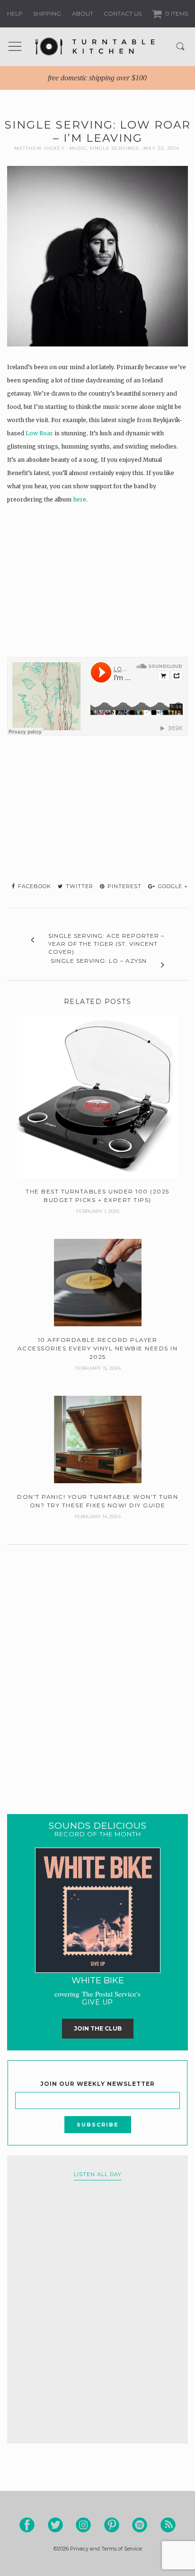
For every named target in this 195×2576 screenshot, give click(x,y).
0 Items (176, 13)
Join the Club (98, 2028)
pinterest (124, 886)
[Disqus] (97, 1668)
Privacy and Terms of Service (106, 2549)
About (83, 13)
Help (15, 13)
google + (172, 886)
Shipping (47, 13)
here (80, 499)
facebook (34, 886)
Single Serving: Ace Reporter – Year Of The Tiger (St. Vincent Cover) (106, 944)
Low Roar (39, 433)
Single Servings (114, 148)
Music (78, 148)
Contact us (123, 13)
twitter (79, 886)
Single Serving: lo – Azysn (99, 961)
